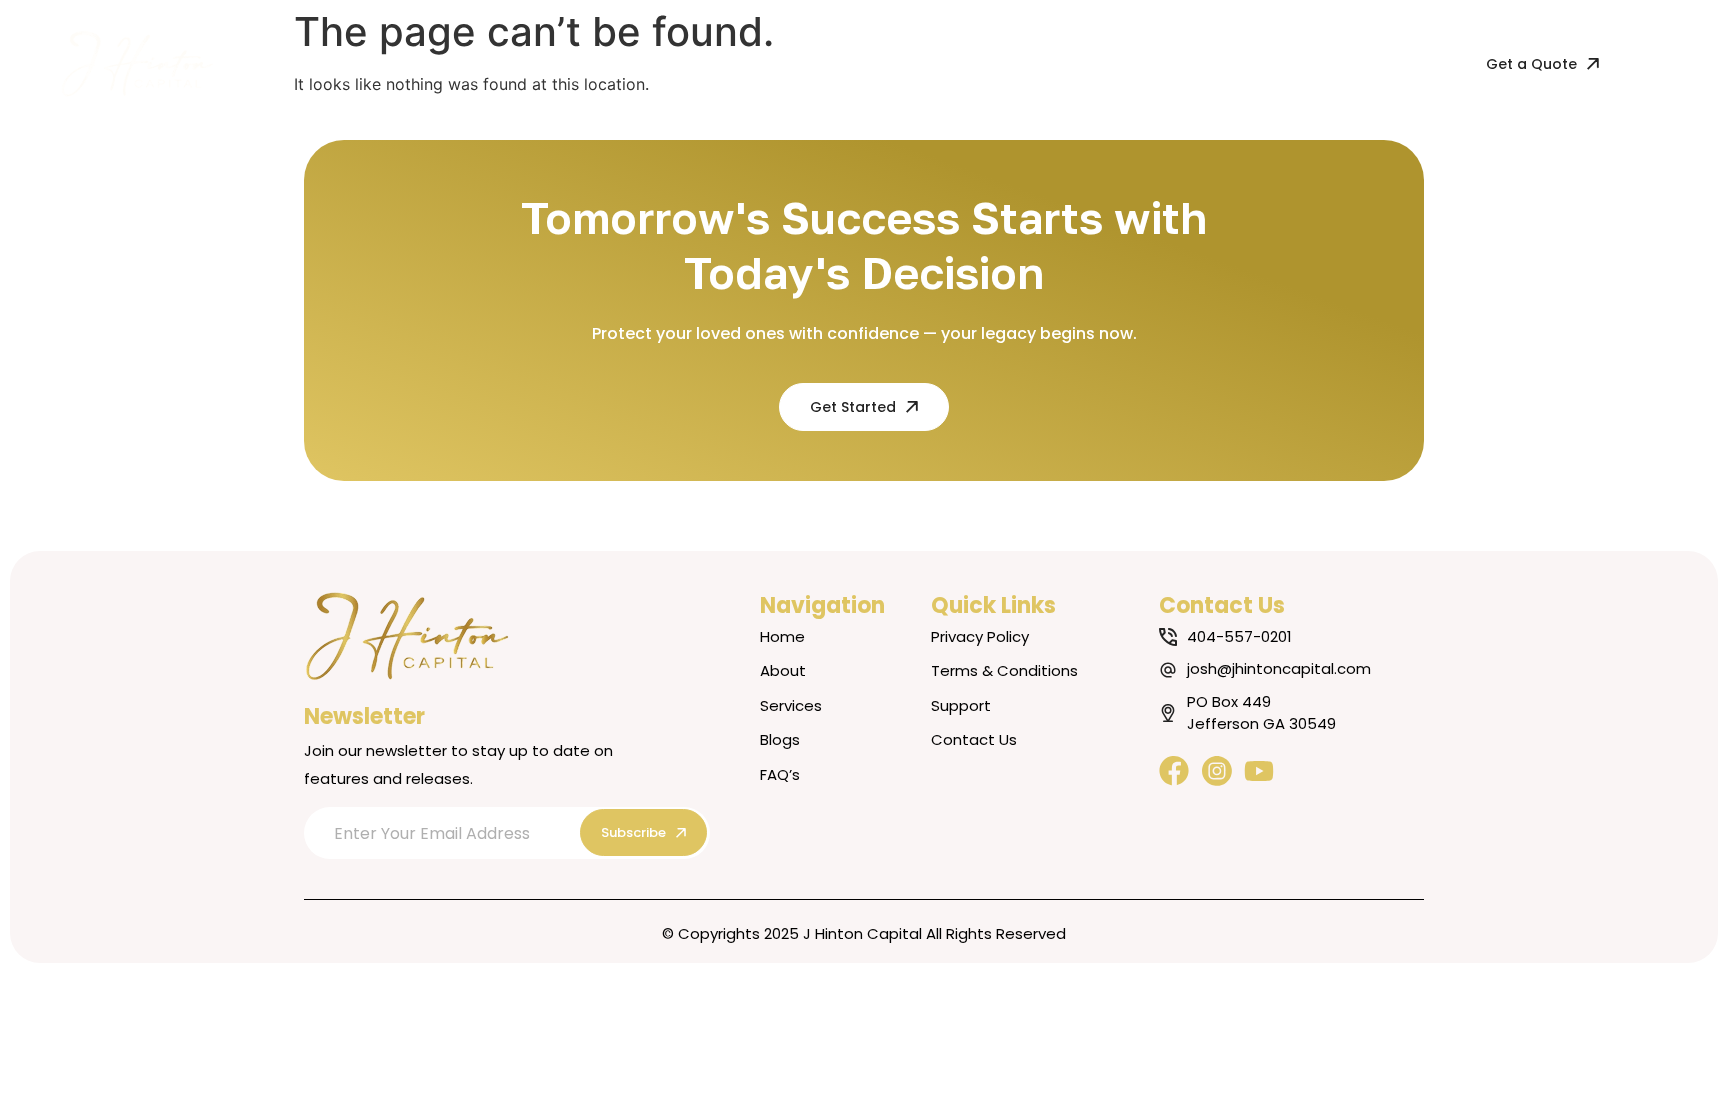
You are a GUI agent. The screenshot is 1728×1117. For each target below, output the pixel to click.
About (478, 63)
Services (565, 63)
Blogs (718, 63)
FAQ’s (791, 63)
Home (400, 63)
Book (647, 63)
